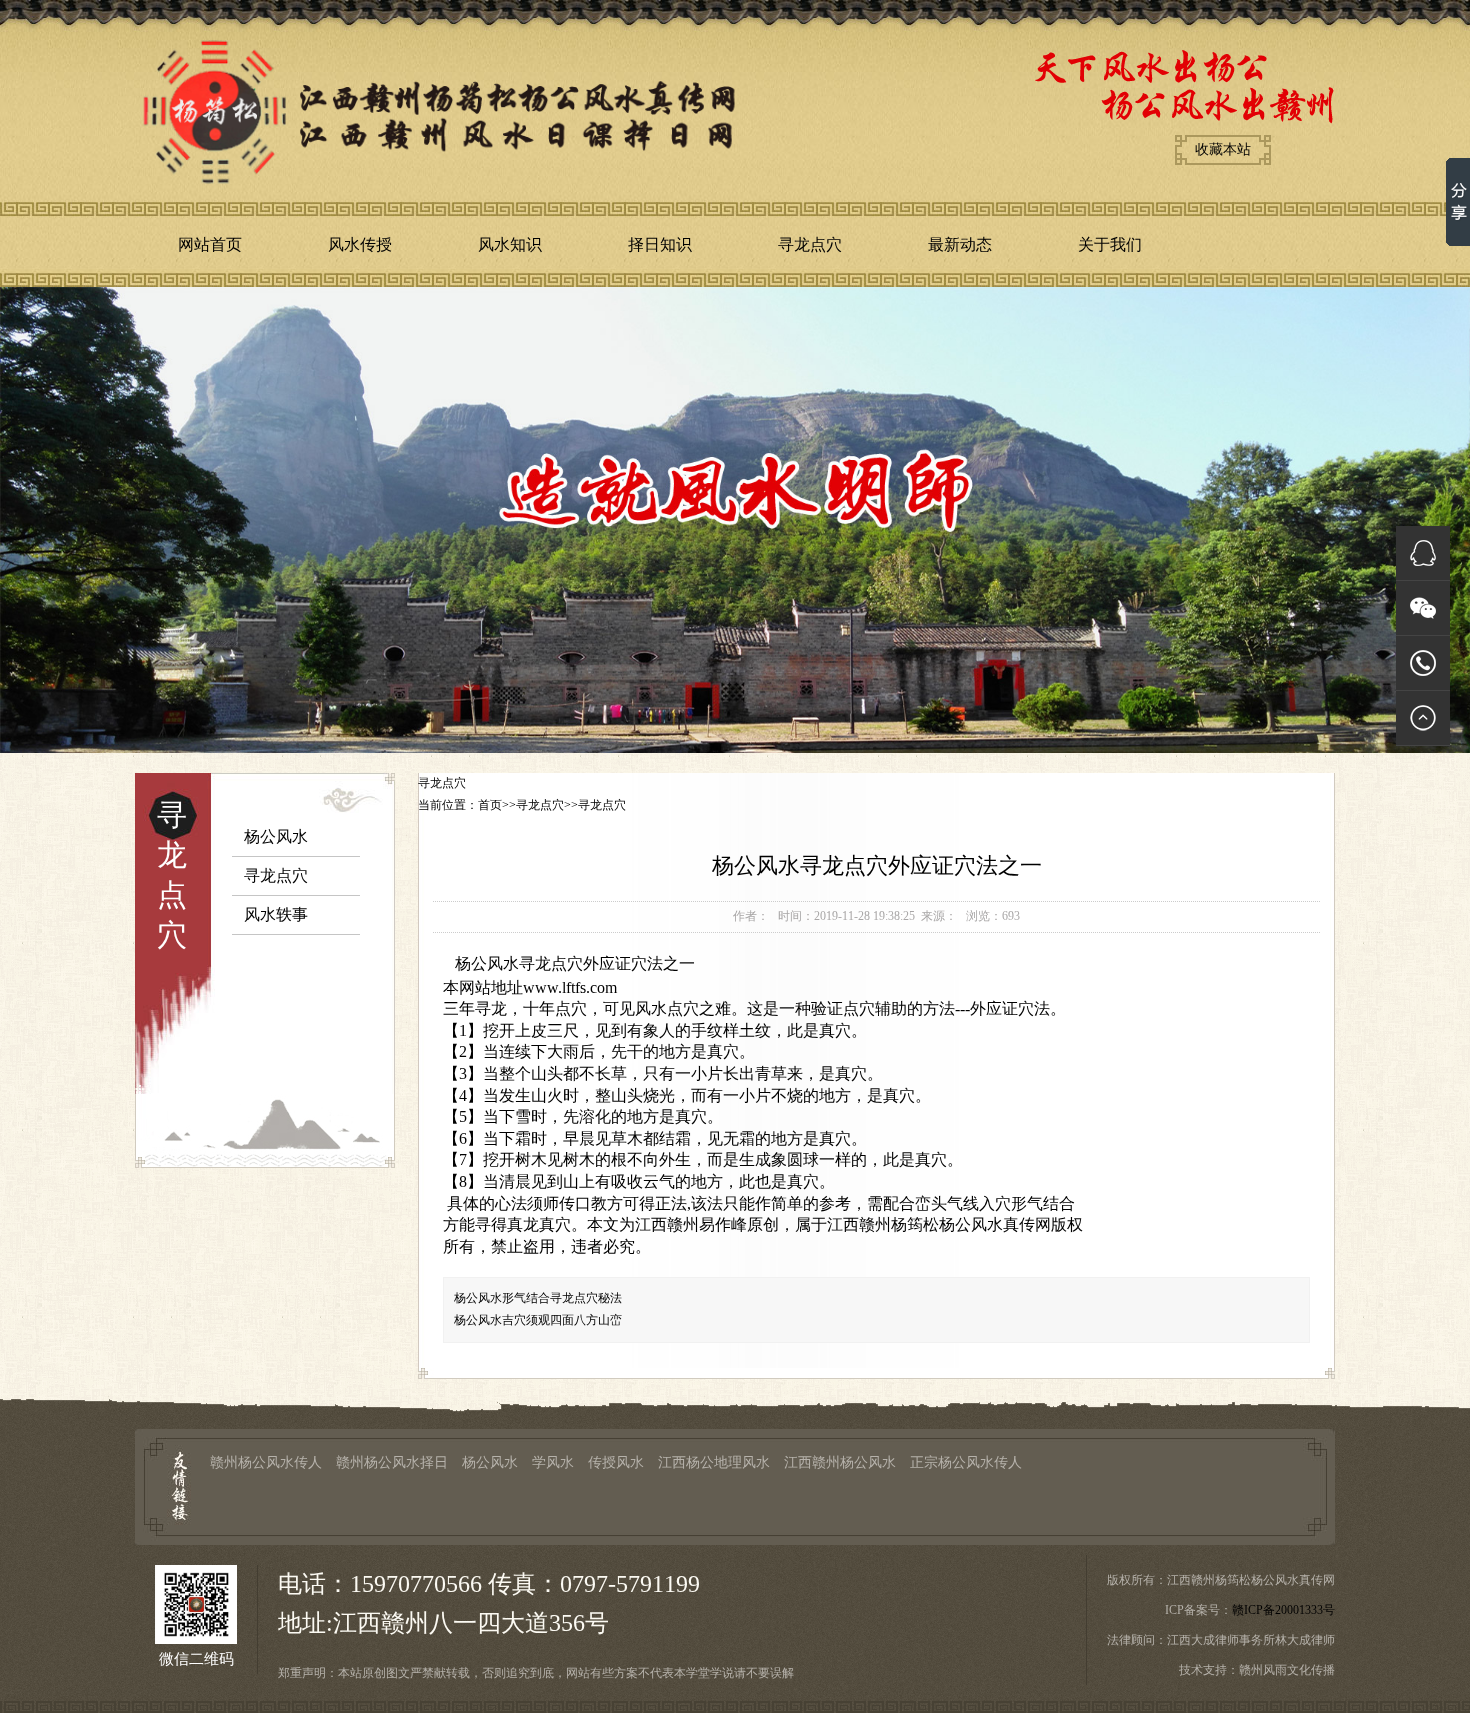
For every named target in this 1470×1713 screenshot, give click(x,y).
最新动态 (960, 244)
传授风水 (616, 1462)
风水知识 (510, 244)
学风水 (553, 1462)
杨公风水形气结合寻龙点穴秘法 (538, 1298)
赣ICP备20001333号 (1283, 1610)
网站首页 (210, 244)
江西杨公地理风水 (714, 1462)
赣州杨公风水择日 (392, 1462)
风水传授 (360, 244)
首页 (490, 805)
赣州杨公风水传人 (266, 1462)
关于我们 (1110, 244)
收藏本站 (1223, 149)
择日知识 (660, 244)
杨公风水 (276, 836)
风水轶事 (276, 914)
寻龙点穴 (810, 244)
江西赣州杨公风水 (840, 1462)
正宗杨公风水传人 (966, 1462)
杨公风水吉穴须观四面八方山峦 (538, 1320)
